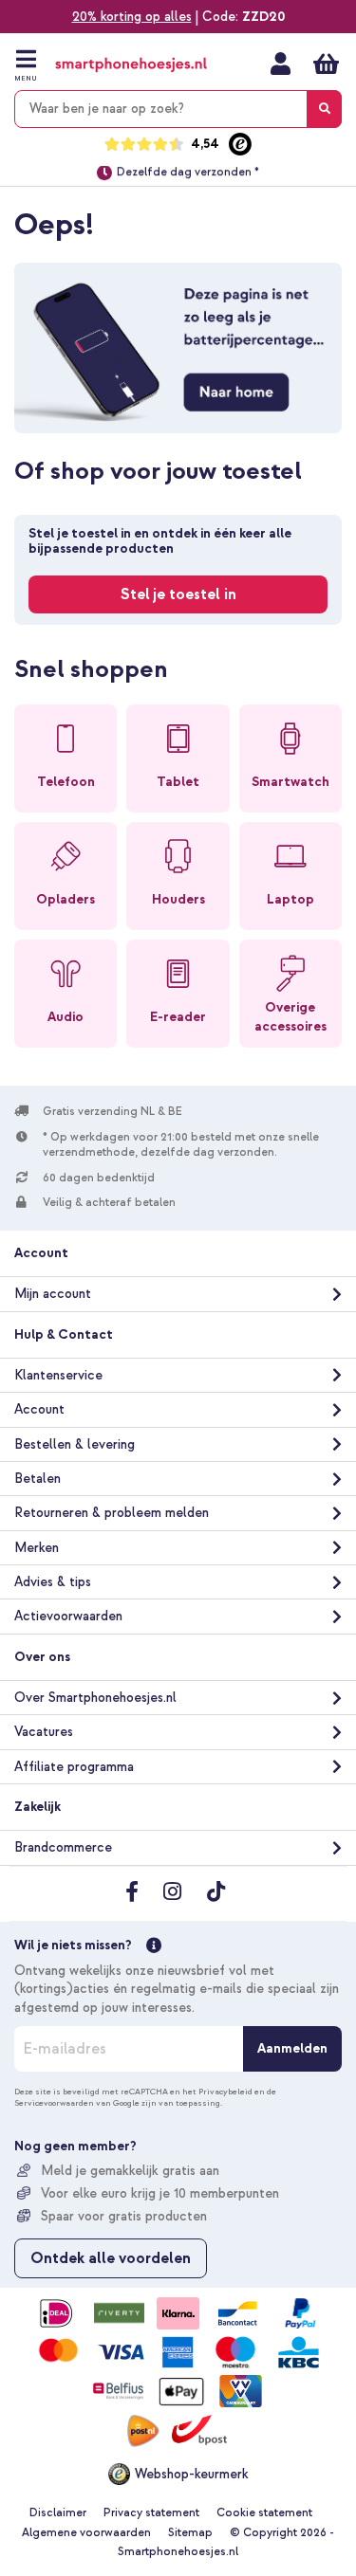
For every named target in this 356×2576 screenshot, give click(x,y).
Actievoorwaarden (68, 1616)
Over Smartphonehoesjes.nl (95, 1698)
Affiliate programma (74, 1767)
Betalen (37, 1479)
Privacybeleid (225, 2092)
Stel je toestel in (178, 594)
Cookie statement (264, 2513)
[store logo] (131, 65)
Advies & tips (53, 1582)
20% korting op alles (132, 17)
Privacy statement (151, 2513)
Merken (37, 1548)
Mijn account (281, 64)
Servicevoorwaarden (54, 2103)
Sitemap (190, 2533)
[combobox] (178, 109)
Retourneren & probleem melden (112, 1513)
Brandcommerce (63, 1847)
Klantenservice (58, 1375)
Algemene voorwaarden (86, 2533)
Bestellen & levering (75, 1444)
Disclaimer (58, 2513)
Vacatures (44, 1732)
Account (39, 1409)
